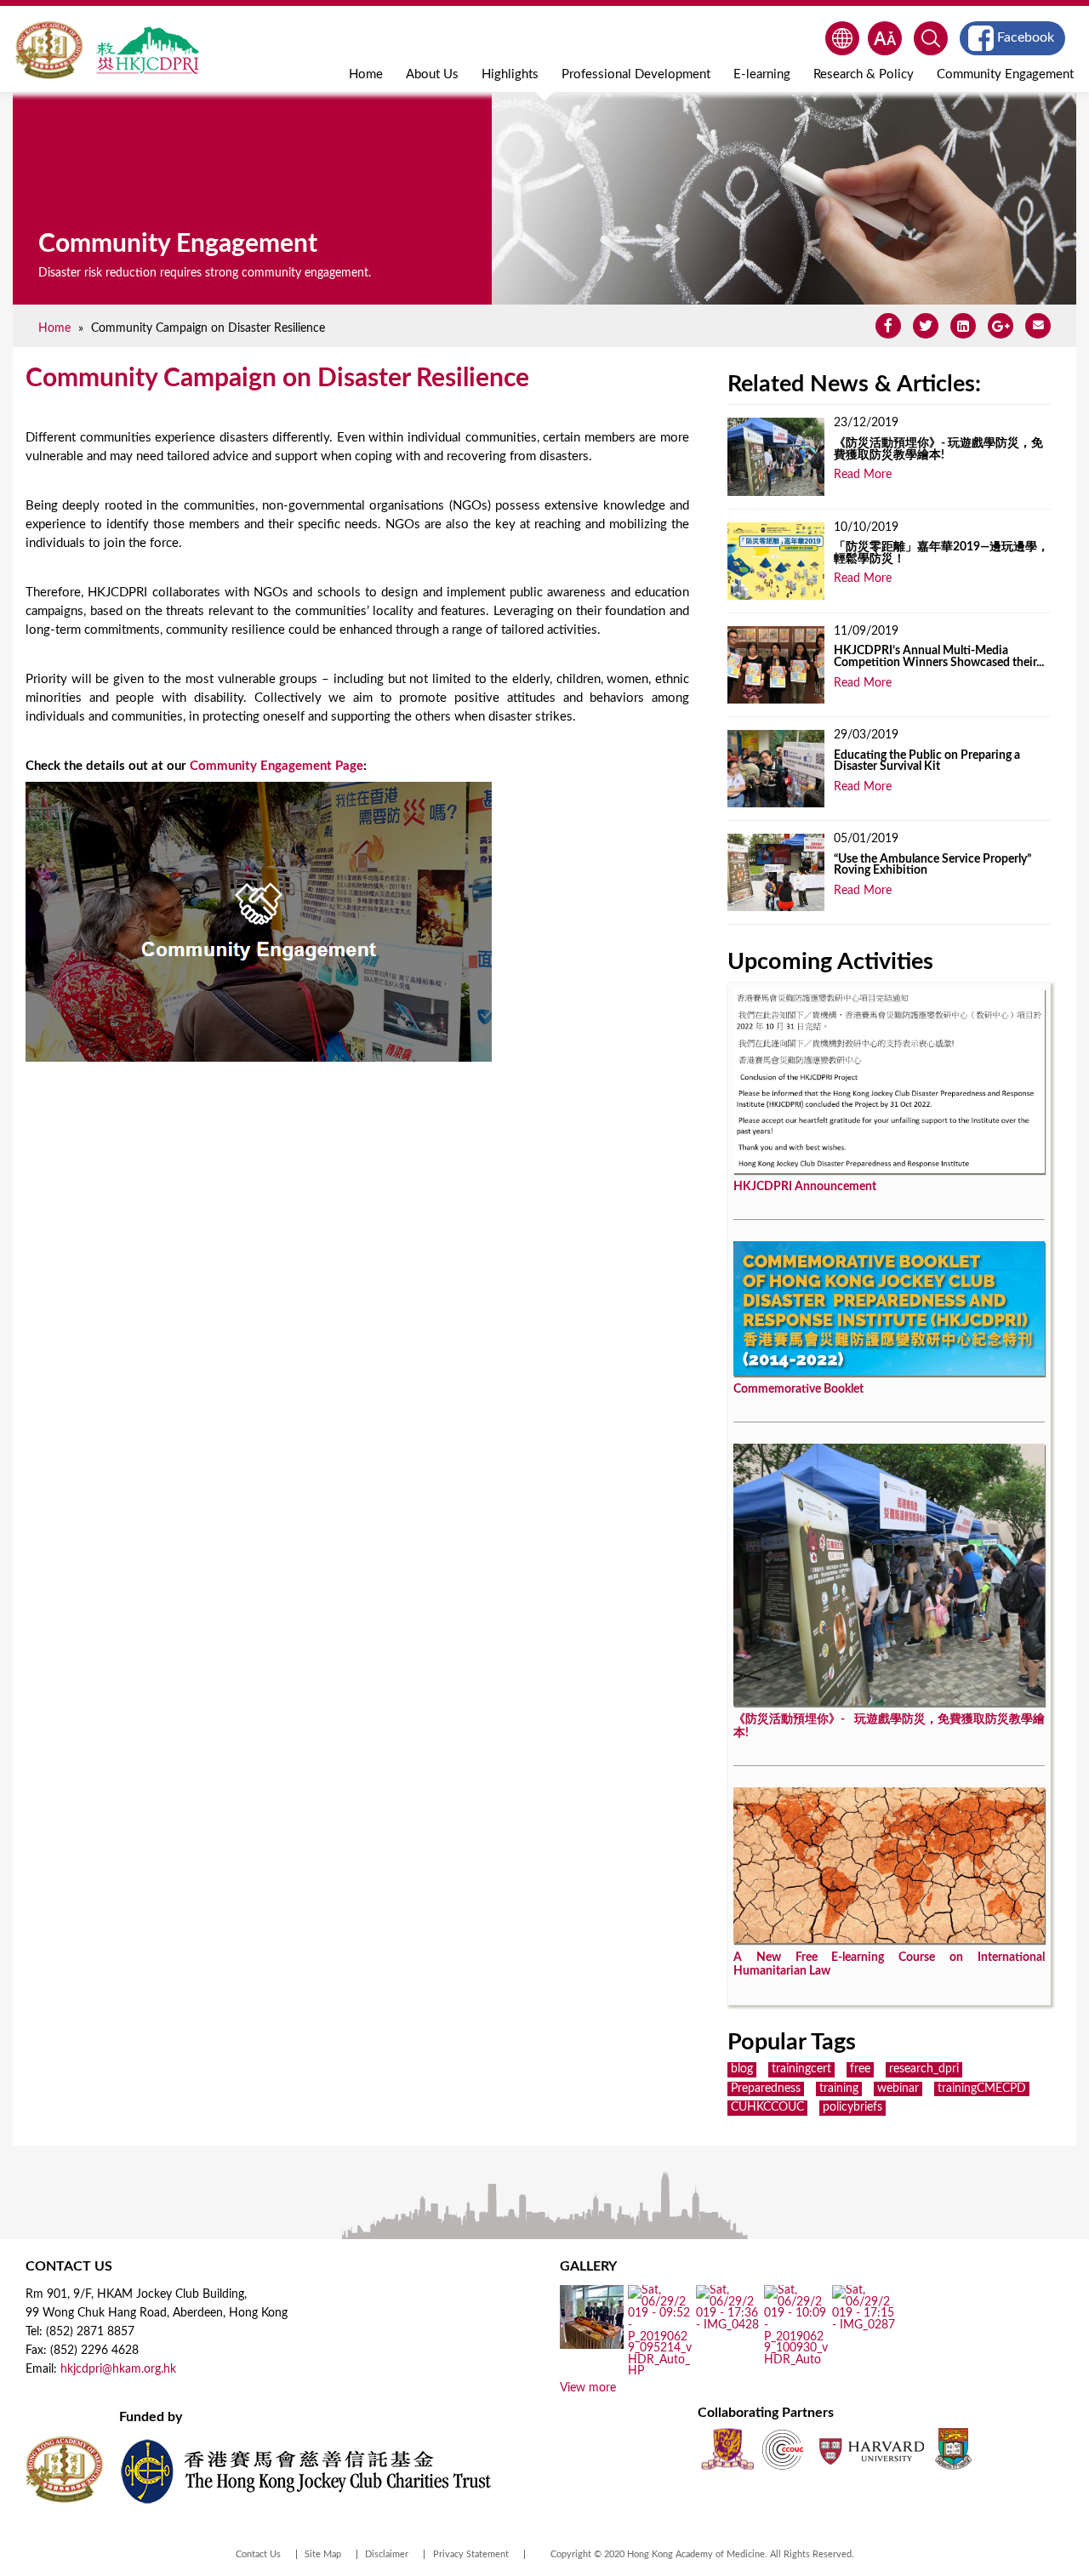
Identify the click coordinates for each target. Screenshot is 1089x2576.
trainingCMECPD (982, 2089)
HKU (953, 2449)
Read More (863, 475)
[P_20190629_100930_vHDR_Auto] (796, 2360)
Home (366, 74)
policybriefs (852, 2107)
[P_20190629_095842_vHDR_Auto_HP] (592, 2343)
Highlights (510, 74)
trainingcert (801, 2069)
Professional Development (636, 74)
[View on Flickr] (728, 2326)
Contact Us (258, 2554)
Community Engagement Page (277, 766)
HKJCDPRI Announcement (805, 1187)
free (860, 2069)
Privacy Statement (471, 2554)
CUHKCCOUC (767, 2107)
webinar (898, 2089)
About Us (432, 74)
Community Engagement (1005, 74)
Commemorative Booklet (798, 1389)
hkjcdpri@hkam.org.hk (118, 2369)
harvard (870, 2449)
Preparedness (766, 2089)
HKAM (49, 50)
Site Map (323, 2554)
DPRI (147, 50)
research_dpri (924, 2069)
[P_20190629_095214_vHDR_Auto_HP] (660, 2372)
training (839, 2089)
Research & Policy (864, 74)
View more (588, 2388)
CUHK (727, 2449)
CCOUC (783, 2449)
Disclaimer (387, 2554)
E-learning (762, 74)
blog (742, 2069)
